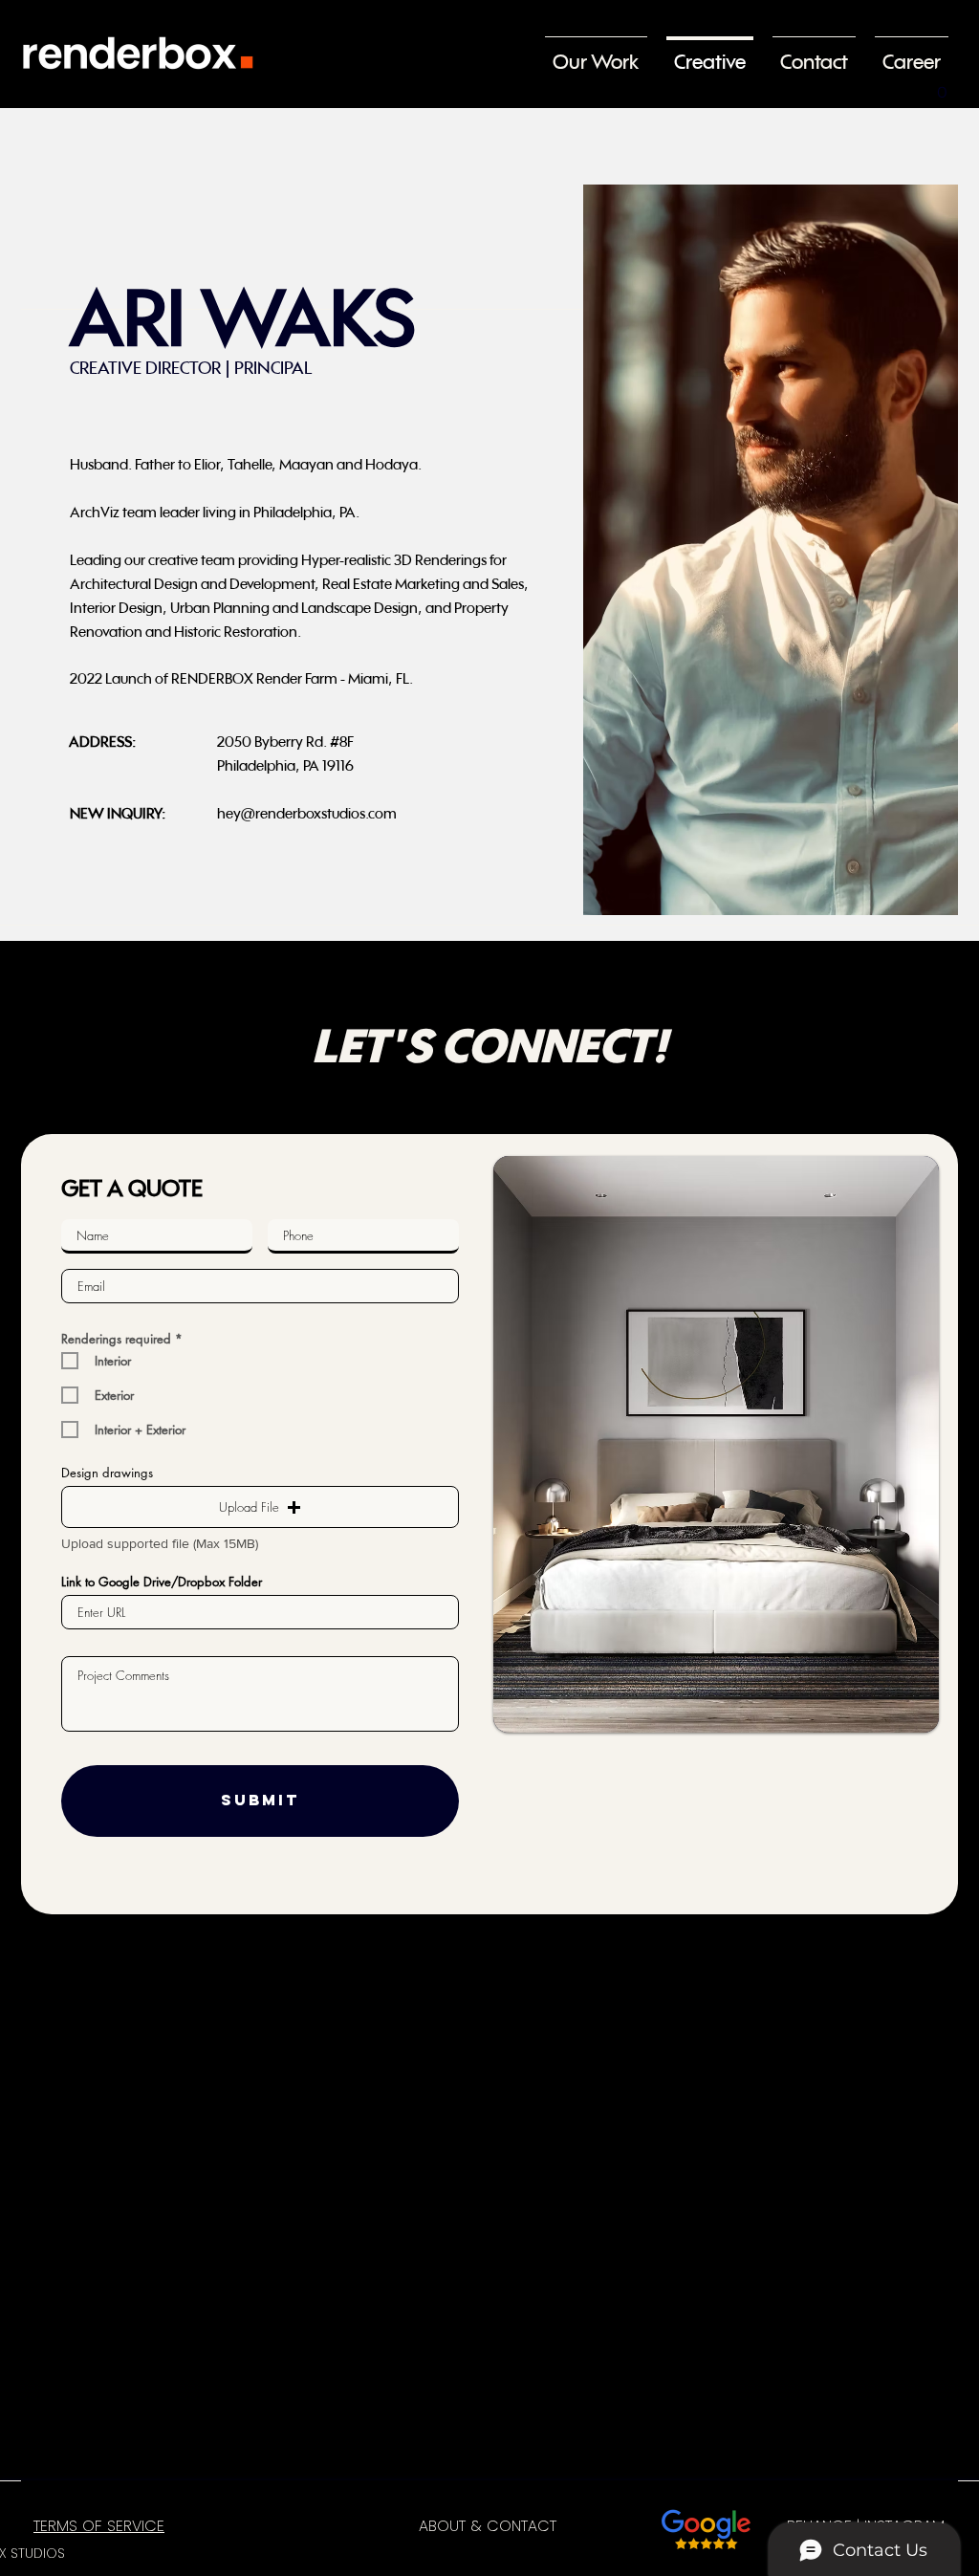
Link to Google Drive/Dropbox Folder (162, 1582)
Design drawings (107, 1473)
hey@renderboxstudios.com (307, 813)
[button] (942, 86)
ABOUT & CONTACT (488, 2526)
